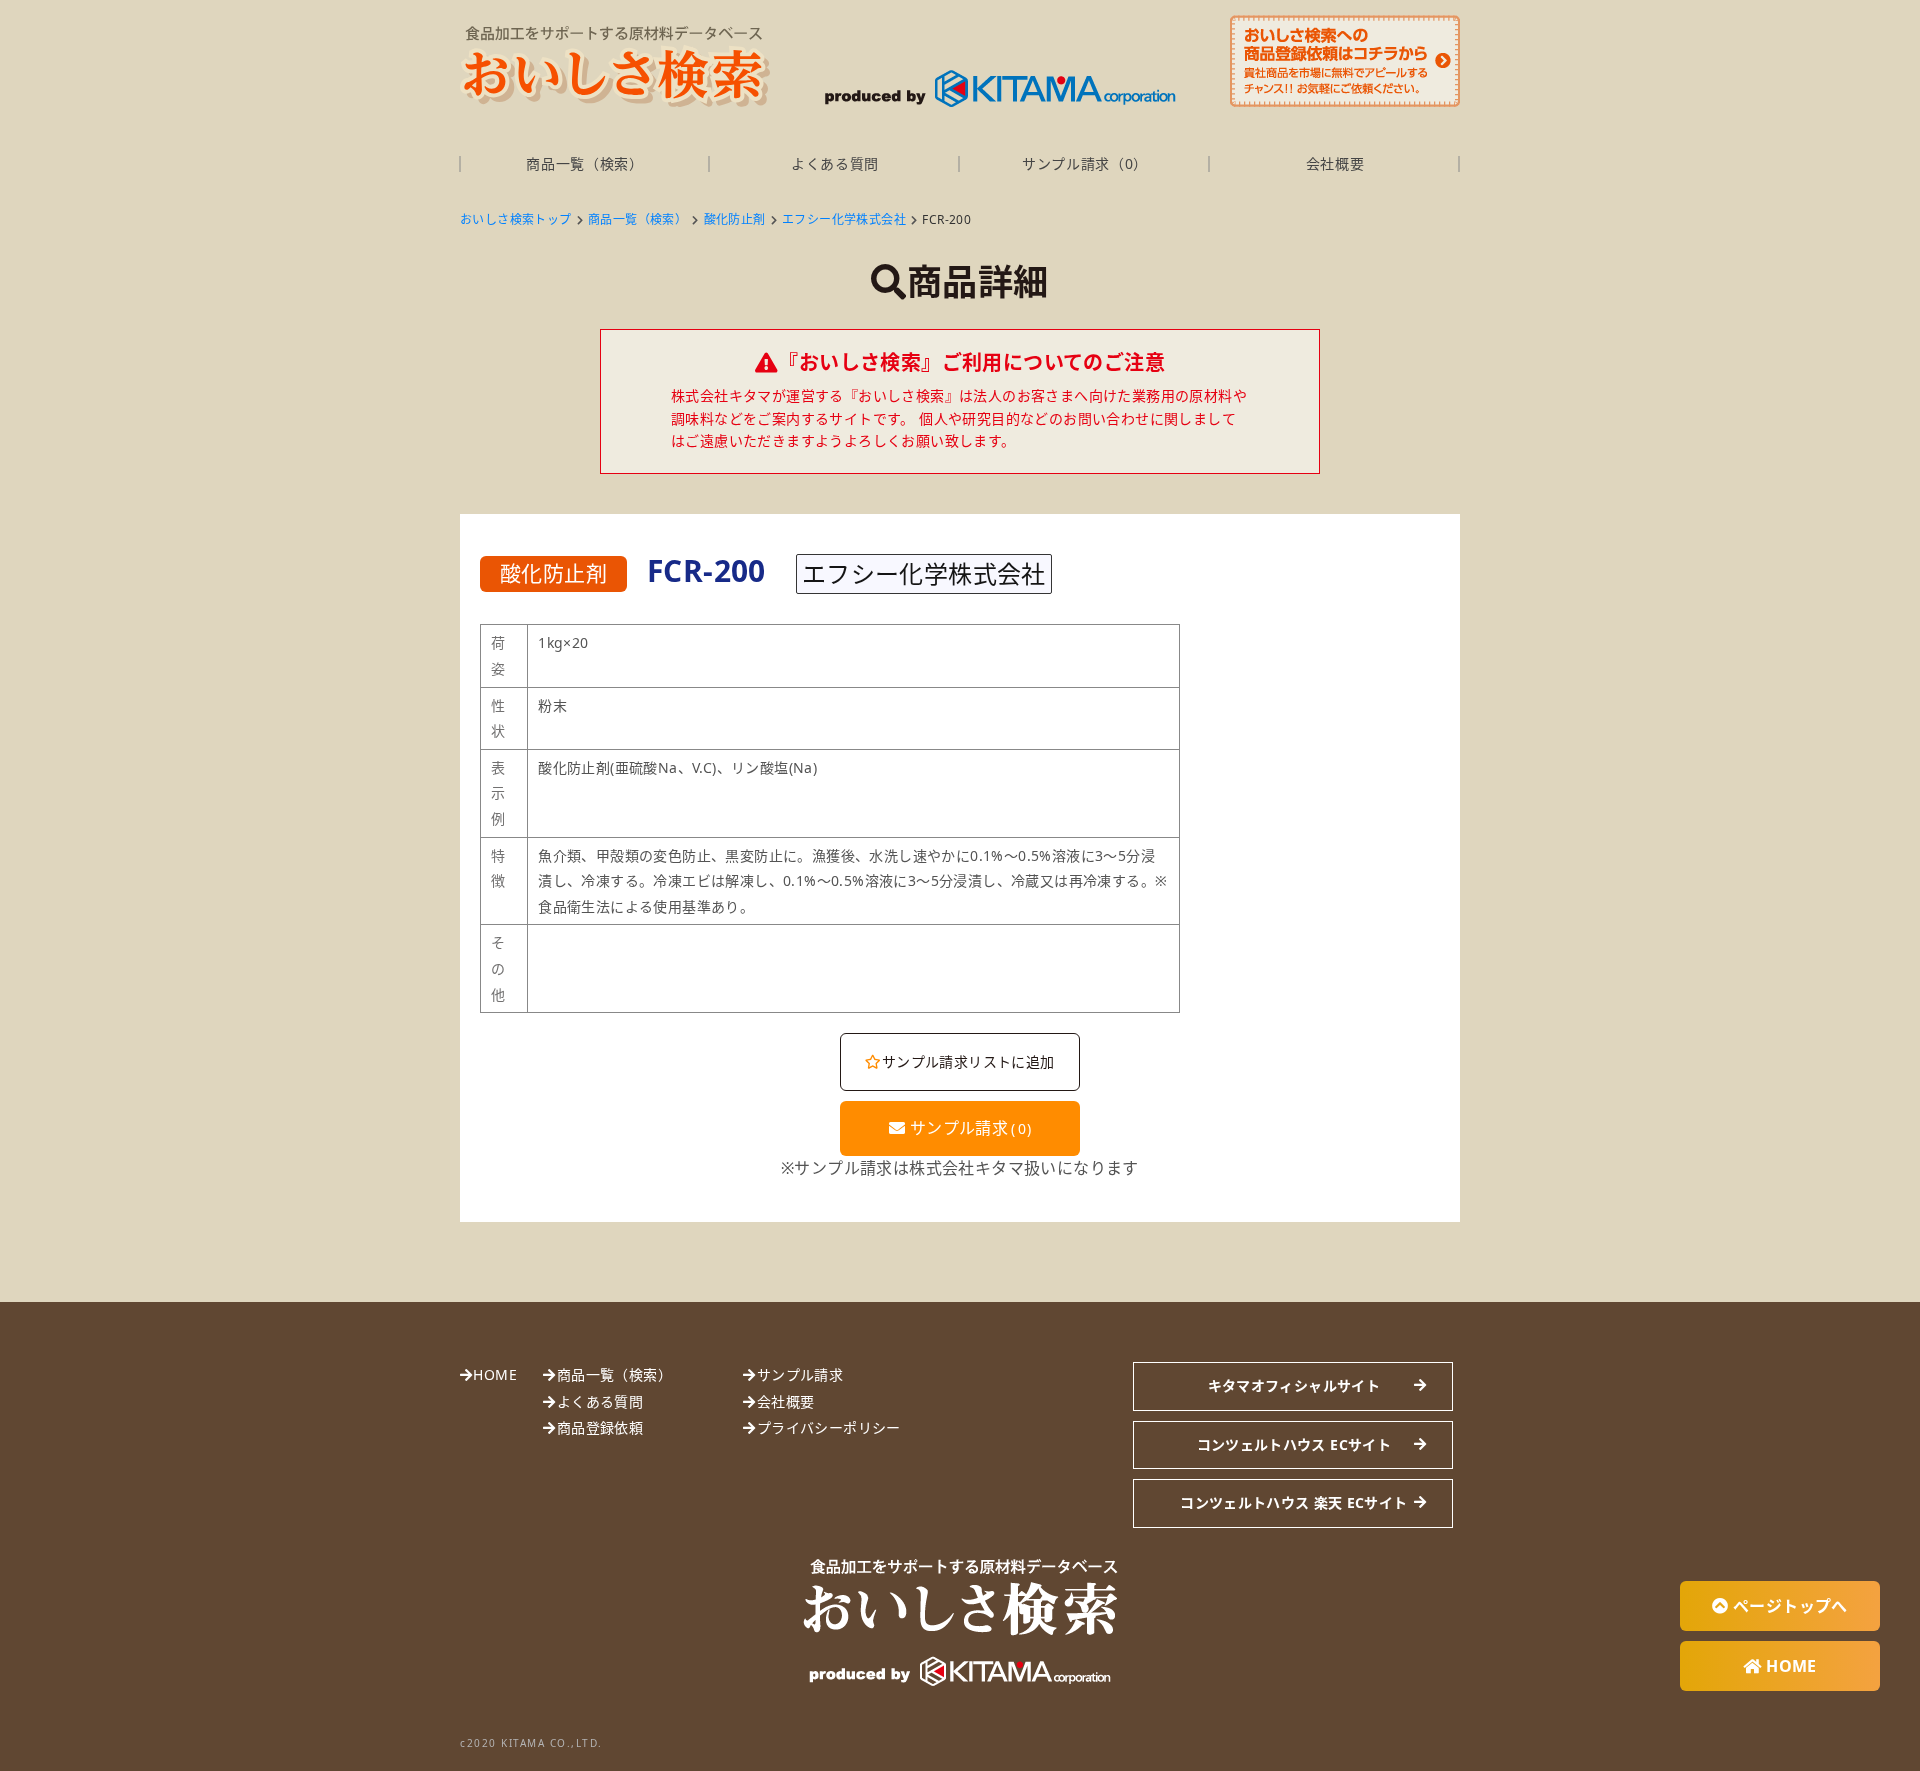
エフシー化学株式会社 (844, 219)
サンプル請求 (968, 1128)
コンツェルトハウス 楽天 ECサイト (1293, 1502)
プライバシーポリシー (828, 1427)
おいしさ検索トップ (516, 219)
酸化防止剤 (735, 219)
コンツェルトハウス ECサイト (1294, 1444)
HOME (495, 1374)
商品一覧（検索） (585, 163)
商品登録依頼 (600, 1427)
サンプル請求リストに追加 (968, 1061)
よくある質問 (835, 163)
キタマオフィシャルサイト (1294, 1385)
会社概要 (1335, 163)
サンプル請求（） (1085, 163)
